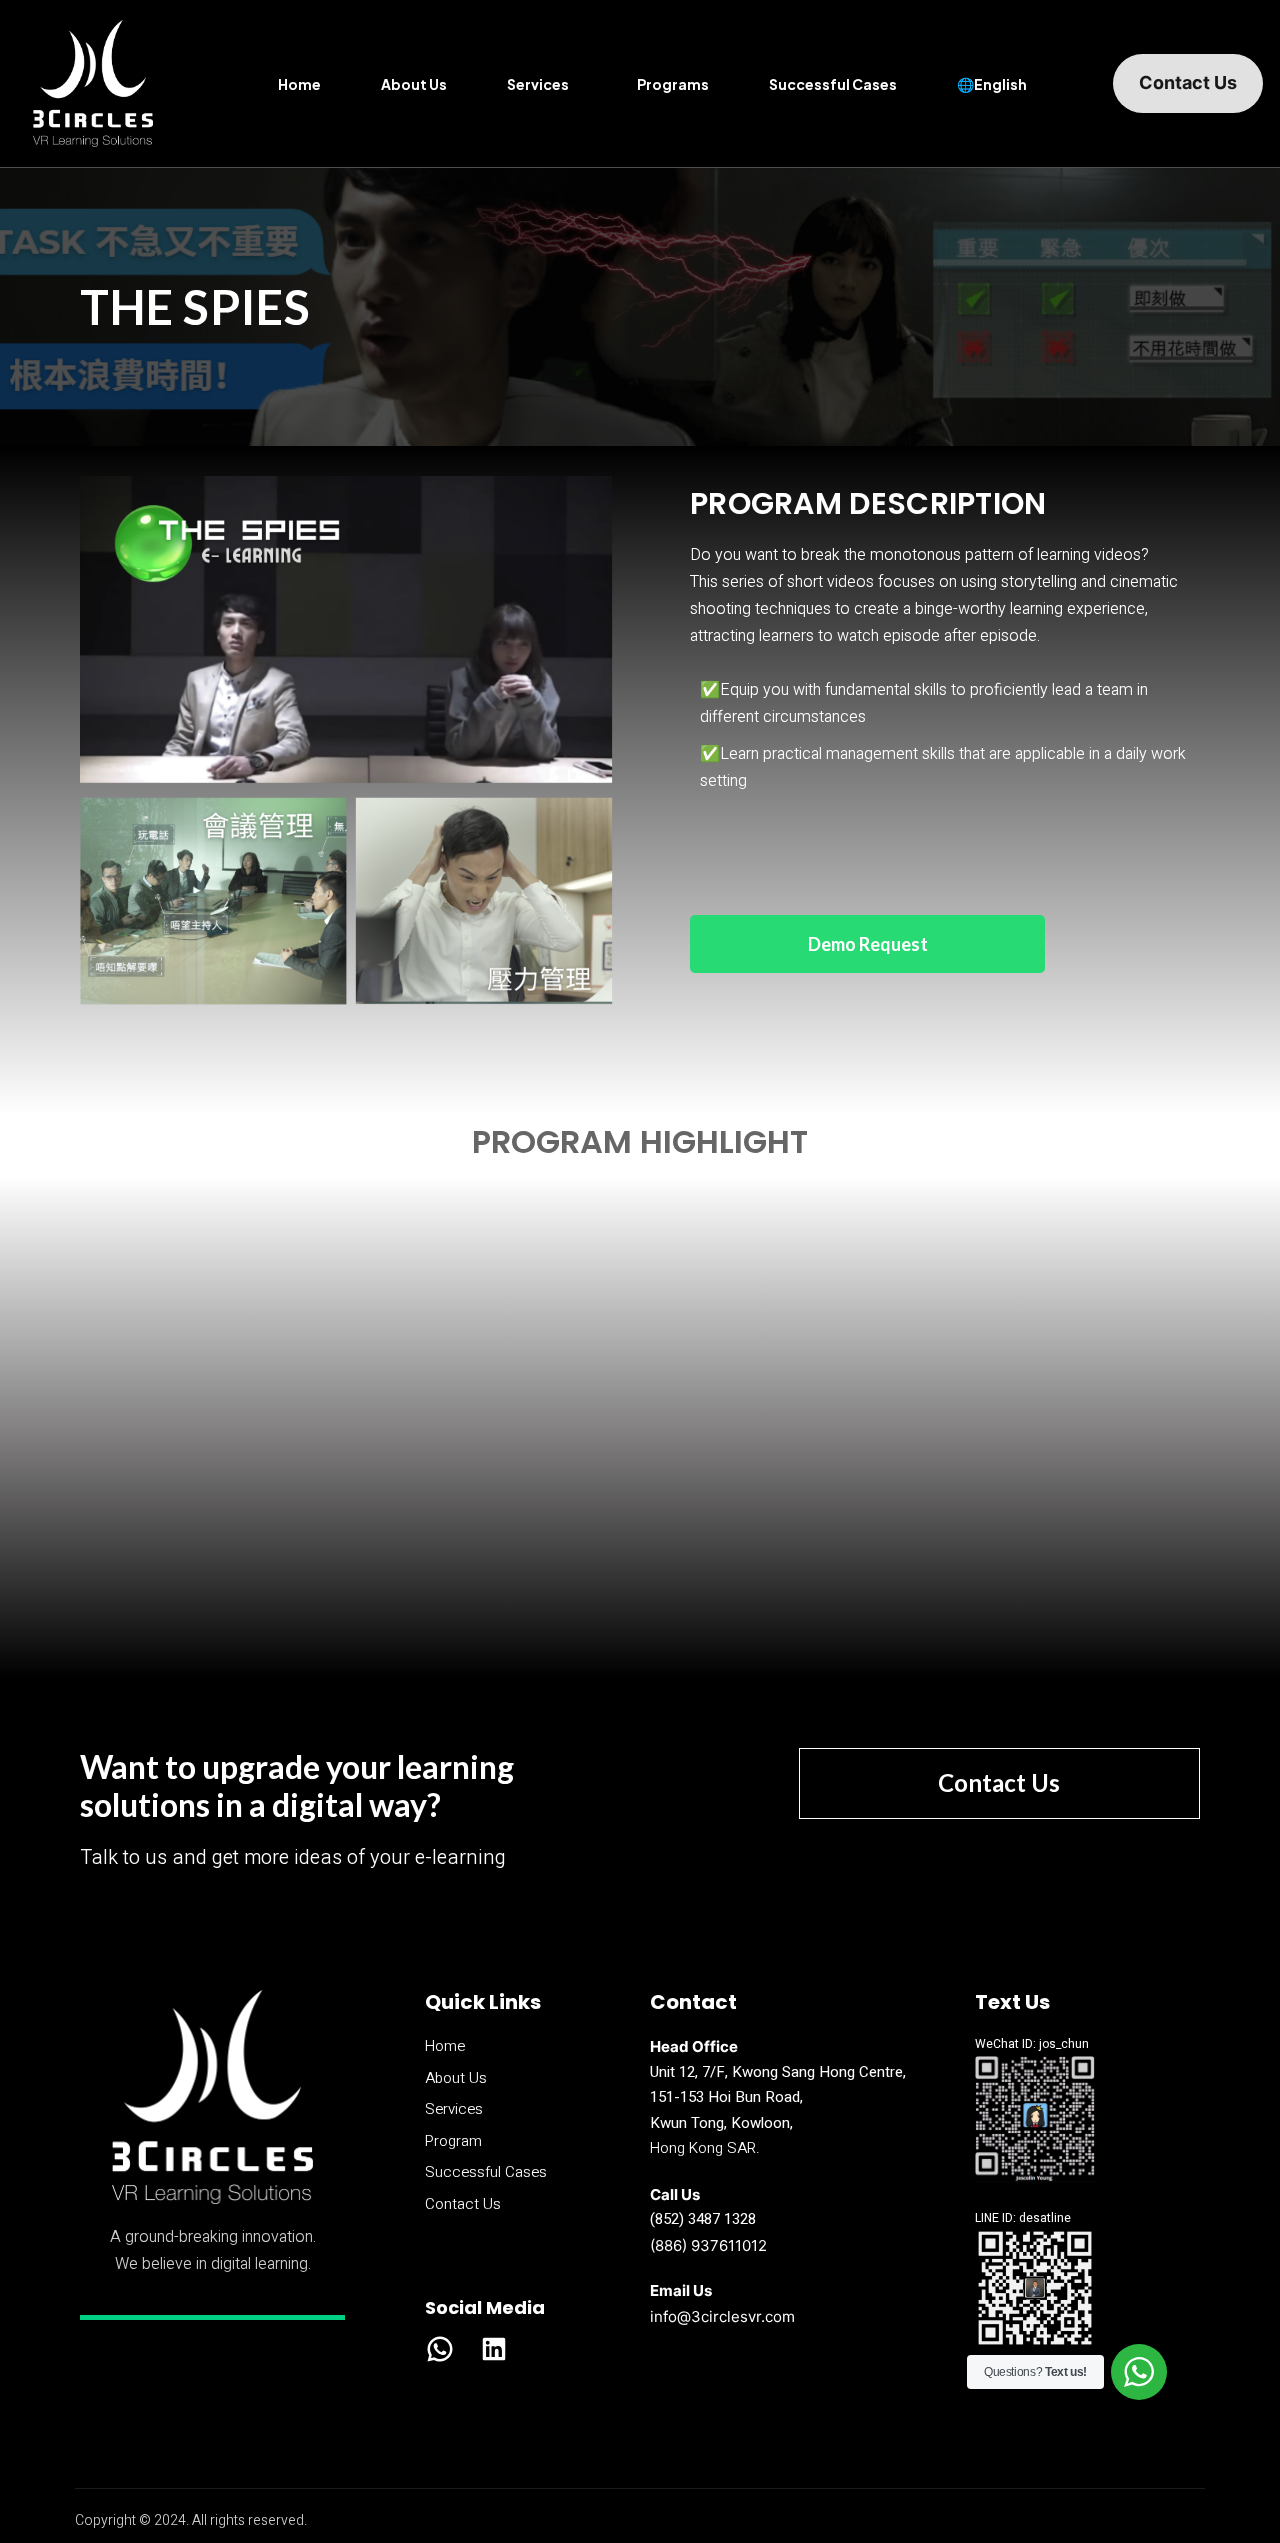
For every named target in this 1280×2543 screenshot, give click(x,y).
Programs (673, 84)
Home (299, 84)
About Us (414, 84)
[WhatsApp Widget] (1139, 2372)
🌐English (992, 84)
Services (538, 84)
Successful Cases (833, 84)
